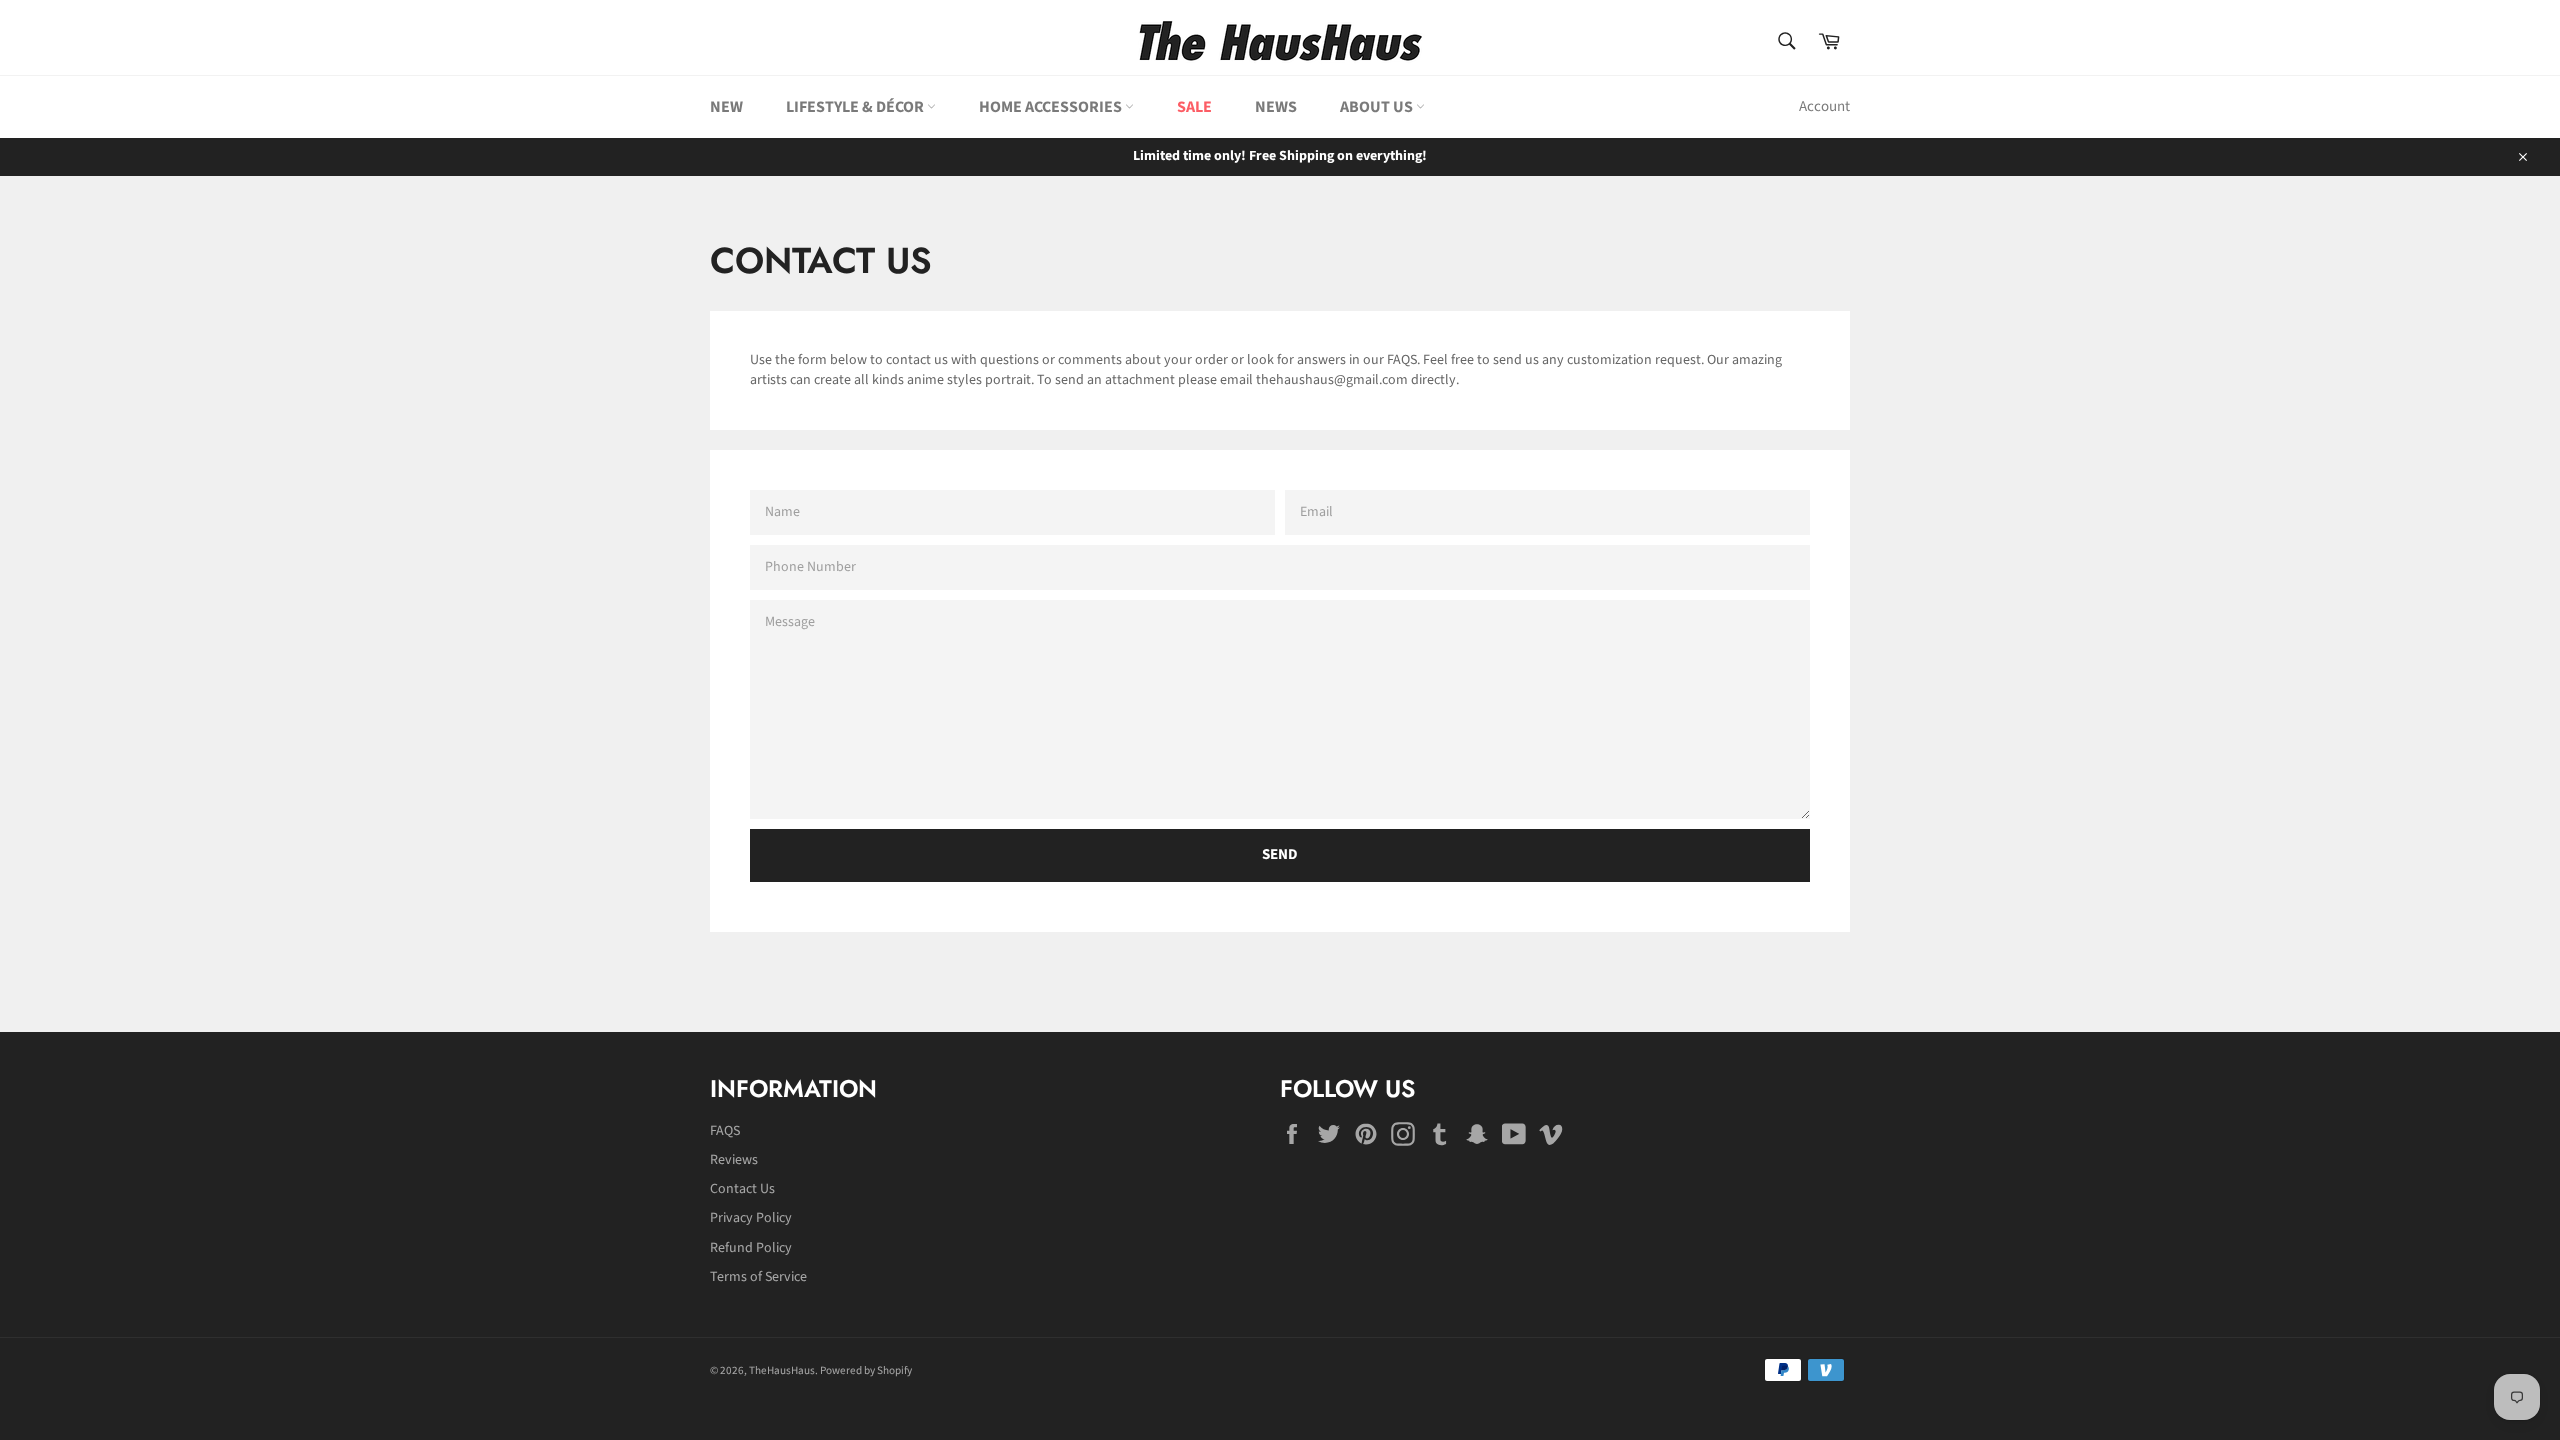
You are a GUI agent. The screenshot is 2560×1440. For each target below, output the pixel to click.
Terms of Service (758, 1277)
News (1276, 107)
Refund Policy (751, 1248)
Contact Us (742, 1189)
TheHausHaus (782, 1370)
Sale (1194, 107)
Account (1824, 106)
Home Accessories (1052, 107)
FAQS (725, 1131)
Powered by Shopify (866, 1370)
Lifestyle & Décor (856, 107)
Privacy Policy (751, 1218)
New (726, 107)
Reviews (734, 1160)
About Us (1378, 107)
